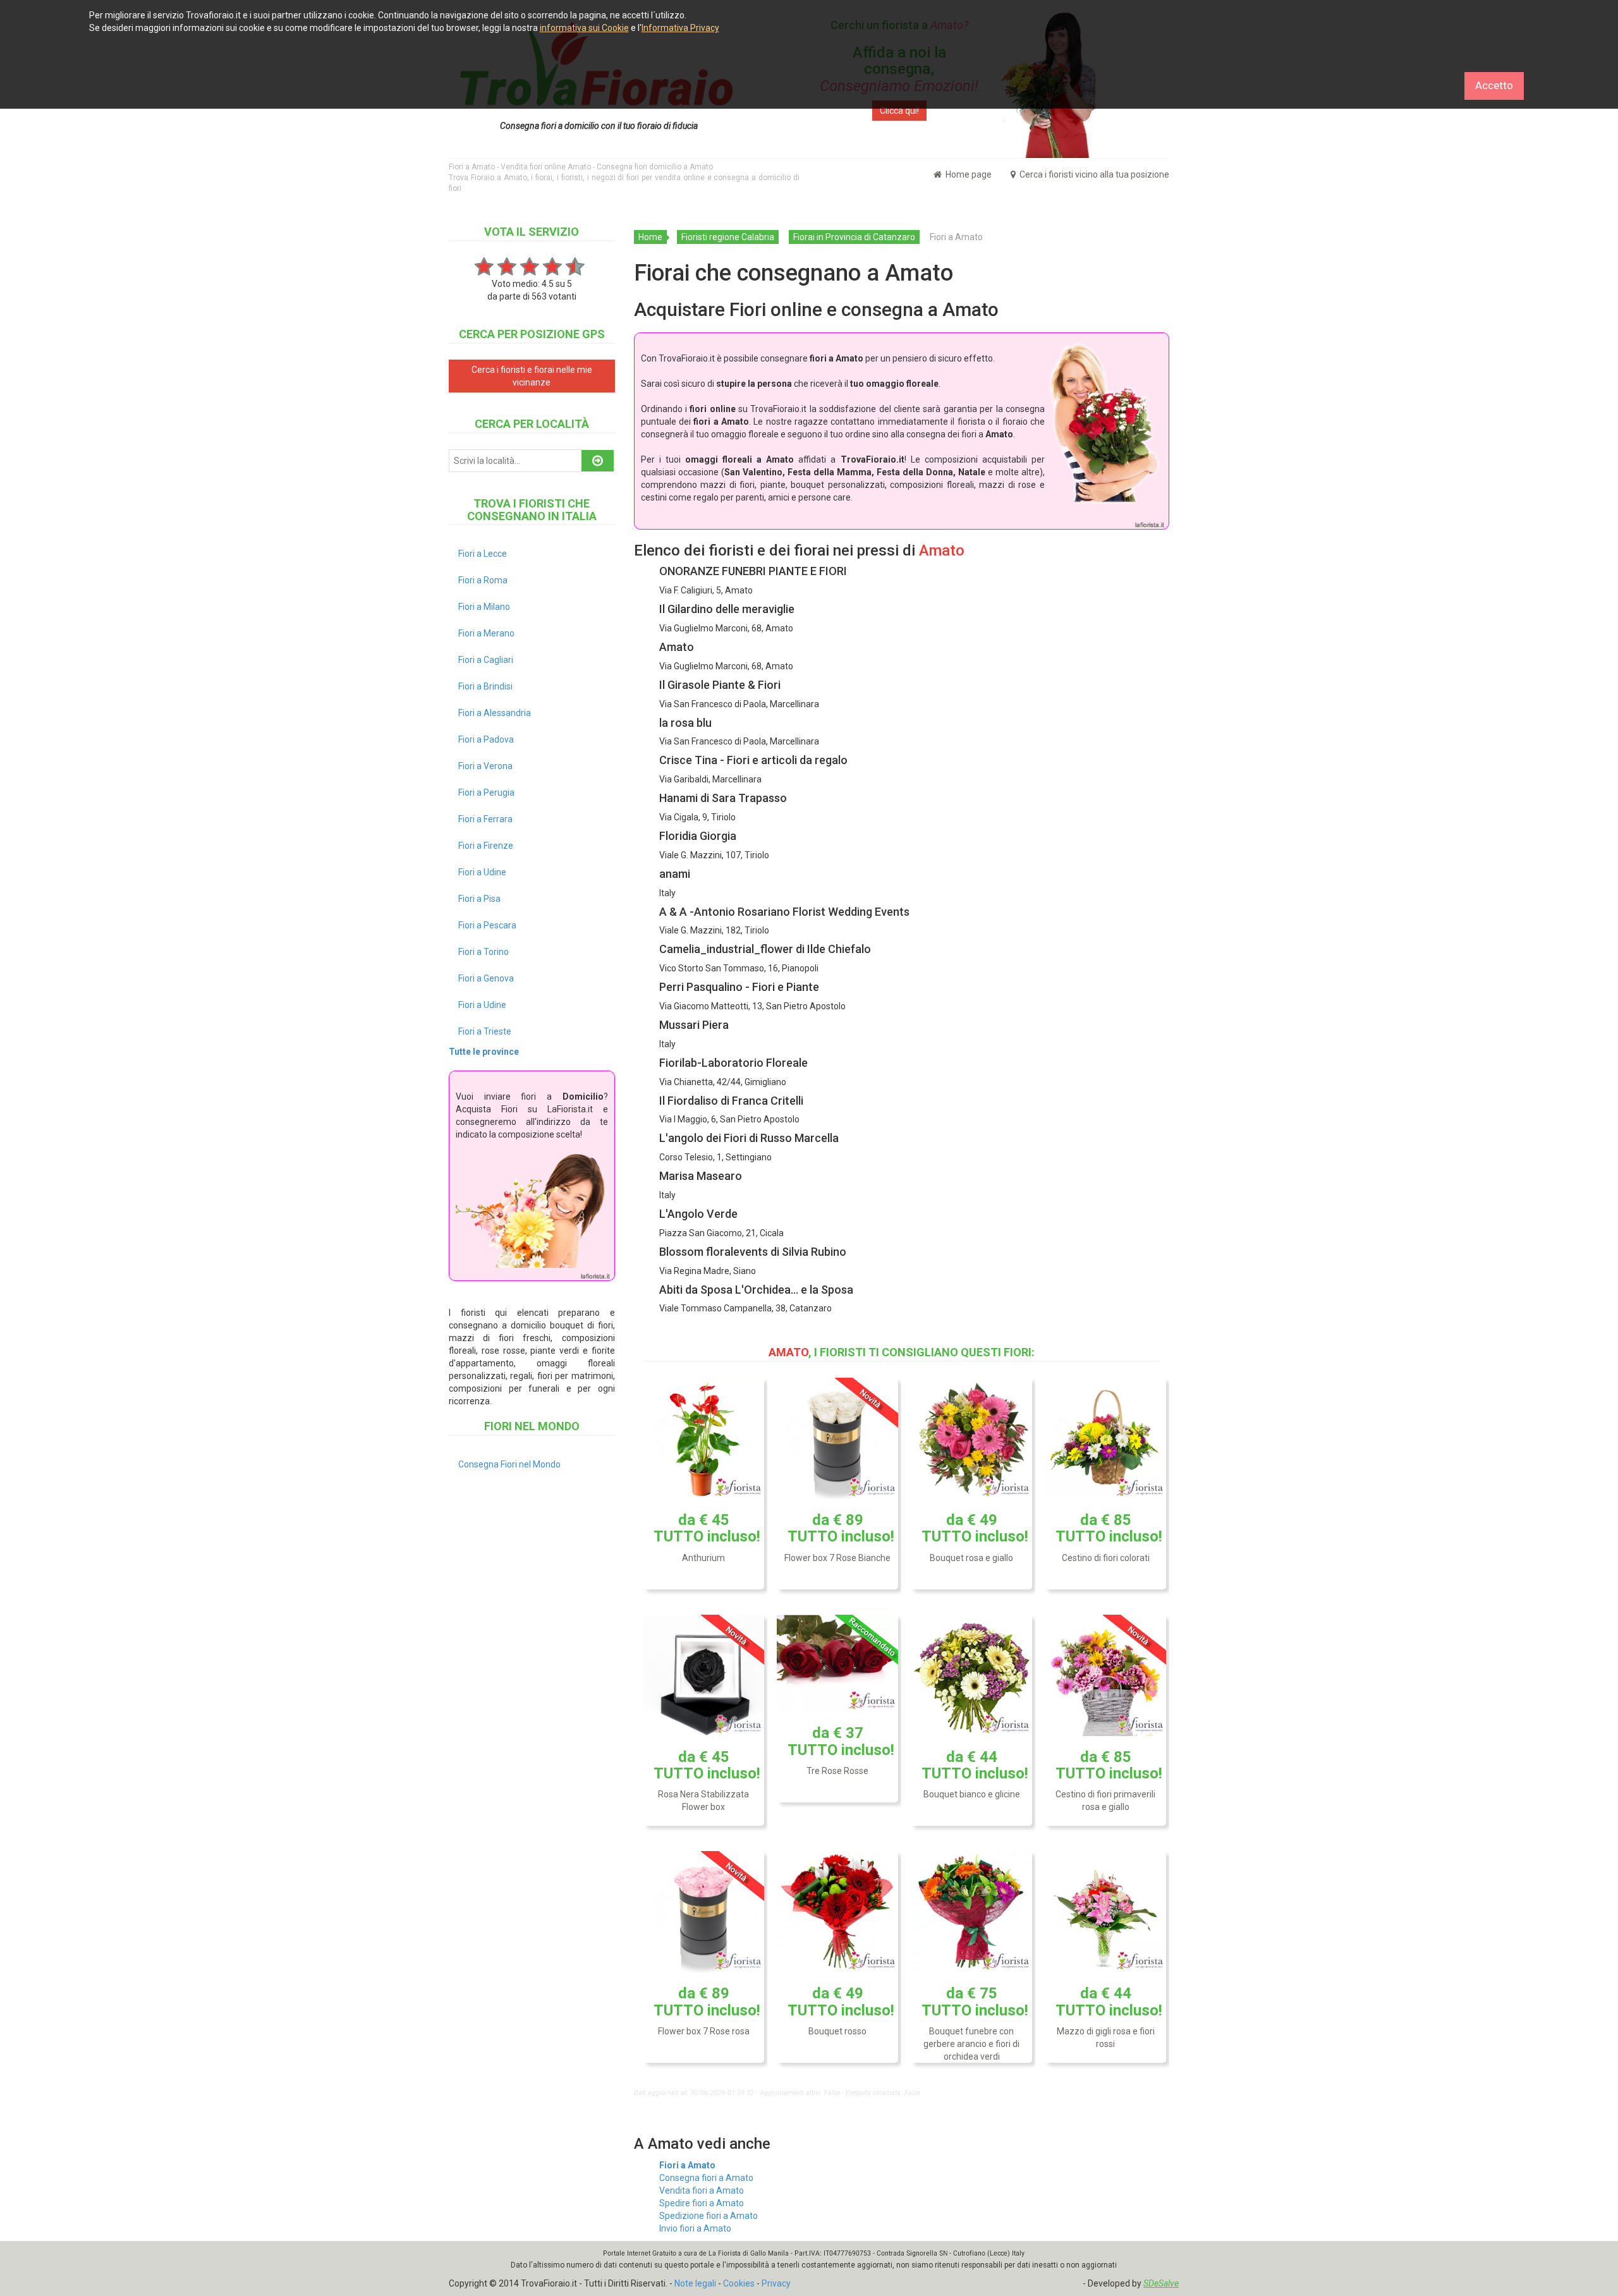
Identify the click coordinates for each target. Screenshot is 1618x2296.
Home (650, 237)
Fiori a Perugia (486, 793)
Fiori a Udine (482, 872)
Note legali (695, 2283)
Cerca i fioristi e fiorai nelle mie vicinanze (532, 376)
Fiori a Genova (486, 978)
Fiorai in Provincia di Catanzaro (854, 237)
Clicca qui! (899, 111)
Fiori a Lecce (483, 554)
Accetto (1494, 85)
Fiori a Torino (484, 952)
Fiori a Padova (486, 739)
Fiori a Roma (483, 580)
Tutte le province (484, 1052)
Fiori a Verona (485, 766)
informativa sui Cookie (584, 28)
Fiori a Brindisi (485, 686)
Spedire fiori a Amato (702, 2203)
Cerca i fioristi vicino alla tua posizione (1093, 174)
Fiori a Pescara (487, 925)
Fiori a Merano (486, 633)
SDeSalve (1161, 2283)
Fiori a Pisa (479, 899)
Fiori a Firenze (486, 846)
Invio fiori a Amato (695, 2228)
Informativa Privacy (680, 28)
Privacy (776, 2283)
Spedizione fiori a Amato (709, 2216)
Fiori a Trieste (485, 1031)
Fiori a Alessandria (495, 713)
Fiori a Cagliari (486, 660)
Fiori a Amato (687, 2165)
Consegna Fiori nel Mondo (509, 1464)
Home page (968, 174)
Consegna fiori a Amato (706, 2178)
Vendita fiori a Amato (702, 2190)
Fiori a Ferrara (485, 819)
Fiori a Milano (484, 607)
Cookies (739, 2283)
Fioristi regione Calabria (728, 237)
